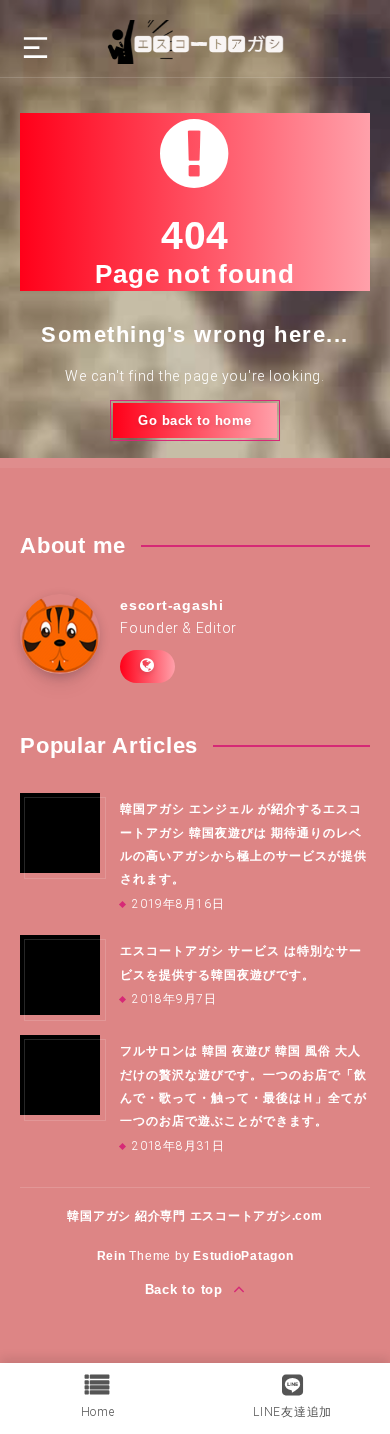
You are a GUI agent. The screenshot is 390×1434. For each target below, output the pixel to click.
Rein (111, 1256)
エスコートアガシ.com (256, 1216)
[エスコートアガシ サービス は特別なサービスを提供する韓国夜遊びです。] (60, 975)
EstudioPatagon (243, 1256)
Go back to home (195, 420)
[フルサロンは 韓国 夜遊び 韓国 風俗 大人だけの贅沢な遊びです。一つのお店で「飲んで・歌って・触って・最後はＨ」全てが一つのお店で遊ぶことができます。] (60, 1075)
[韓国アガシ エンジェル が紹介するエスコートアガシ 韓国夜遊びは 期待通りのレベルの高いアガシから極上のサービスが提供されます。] (60, 833)
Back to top (186, 1289)
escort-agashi (172, 605)
